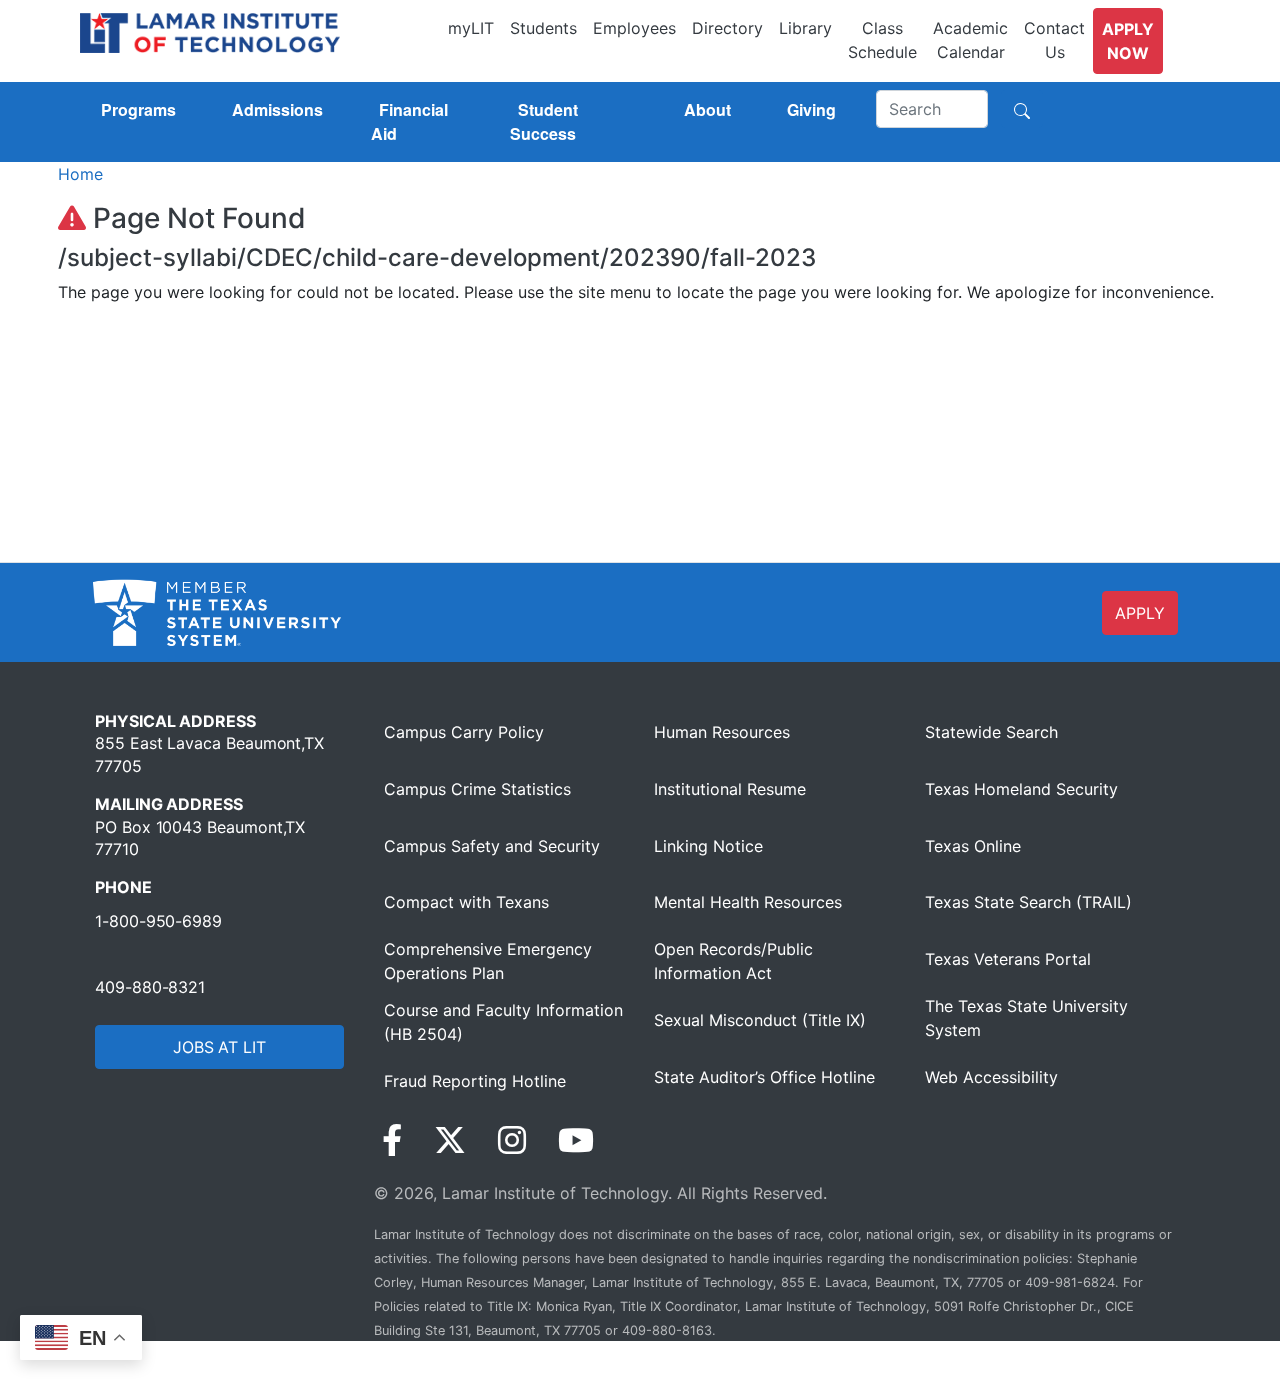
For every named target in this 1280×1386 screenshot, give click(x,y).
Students (543, 28)
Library (805, 28)
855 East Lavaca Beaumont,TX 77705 (209, 754)
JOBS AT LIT (219, 1047)
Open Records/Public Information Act (733, 961)
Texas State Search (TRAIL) (1028, 902)
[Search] (1022, 109)
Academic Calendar (970, 40)
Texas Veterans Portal (1008, 959)
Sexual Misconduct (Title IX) (760, 1020)
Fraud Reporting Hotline (475, 1081)
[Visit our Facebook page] (392, 1140)
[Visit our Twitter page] (450, 1140)
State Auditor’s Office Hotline (764, 1077)
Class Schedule (882, 40)
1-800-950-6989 (158, 921)
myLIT (471, 28)
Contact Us (1054, 40)
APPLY (1140, 613)
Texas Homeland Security (1021, 789)
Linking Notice (708, 846)
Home (80, 174)
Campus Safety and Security (492, 846)
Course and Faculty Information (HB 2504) (503, 1022)
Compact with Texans (466, 902)
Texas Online (973, 846)
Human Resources (722, 732)
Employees (634, 28)
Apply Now (1128, 41)
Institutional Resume (730, 789)
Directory (727, 28)
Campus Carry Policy (464, 732)
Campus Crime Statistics (477, 789)
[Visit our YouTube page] (576, 1140)
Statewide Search (991, 732)
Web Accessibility (991, 1077)
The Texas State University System (1026, 1018)
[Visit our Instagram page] (512, 1140)
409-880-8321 (150, 987)
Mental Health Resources (748, 902)
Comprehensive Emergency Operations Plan (488, 961)
